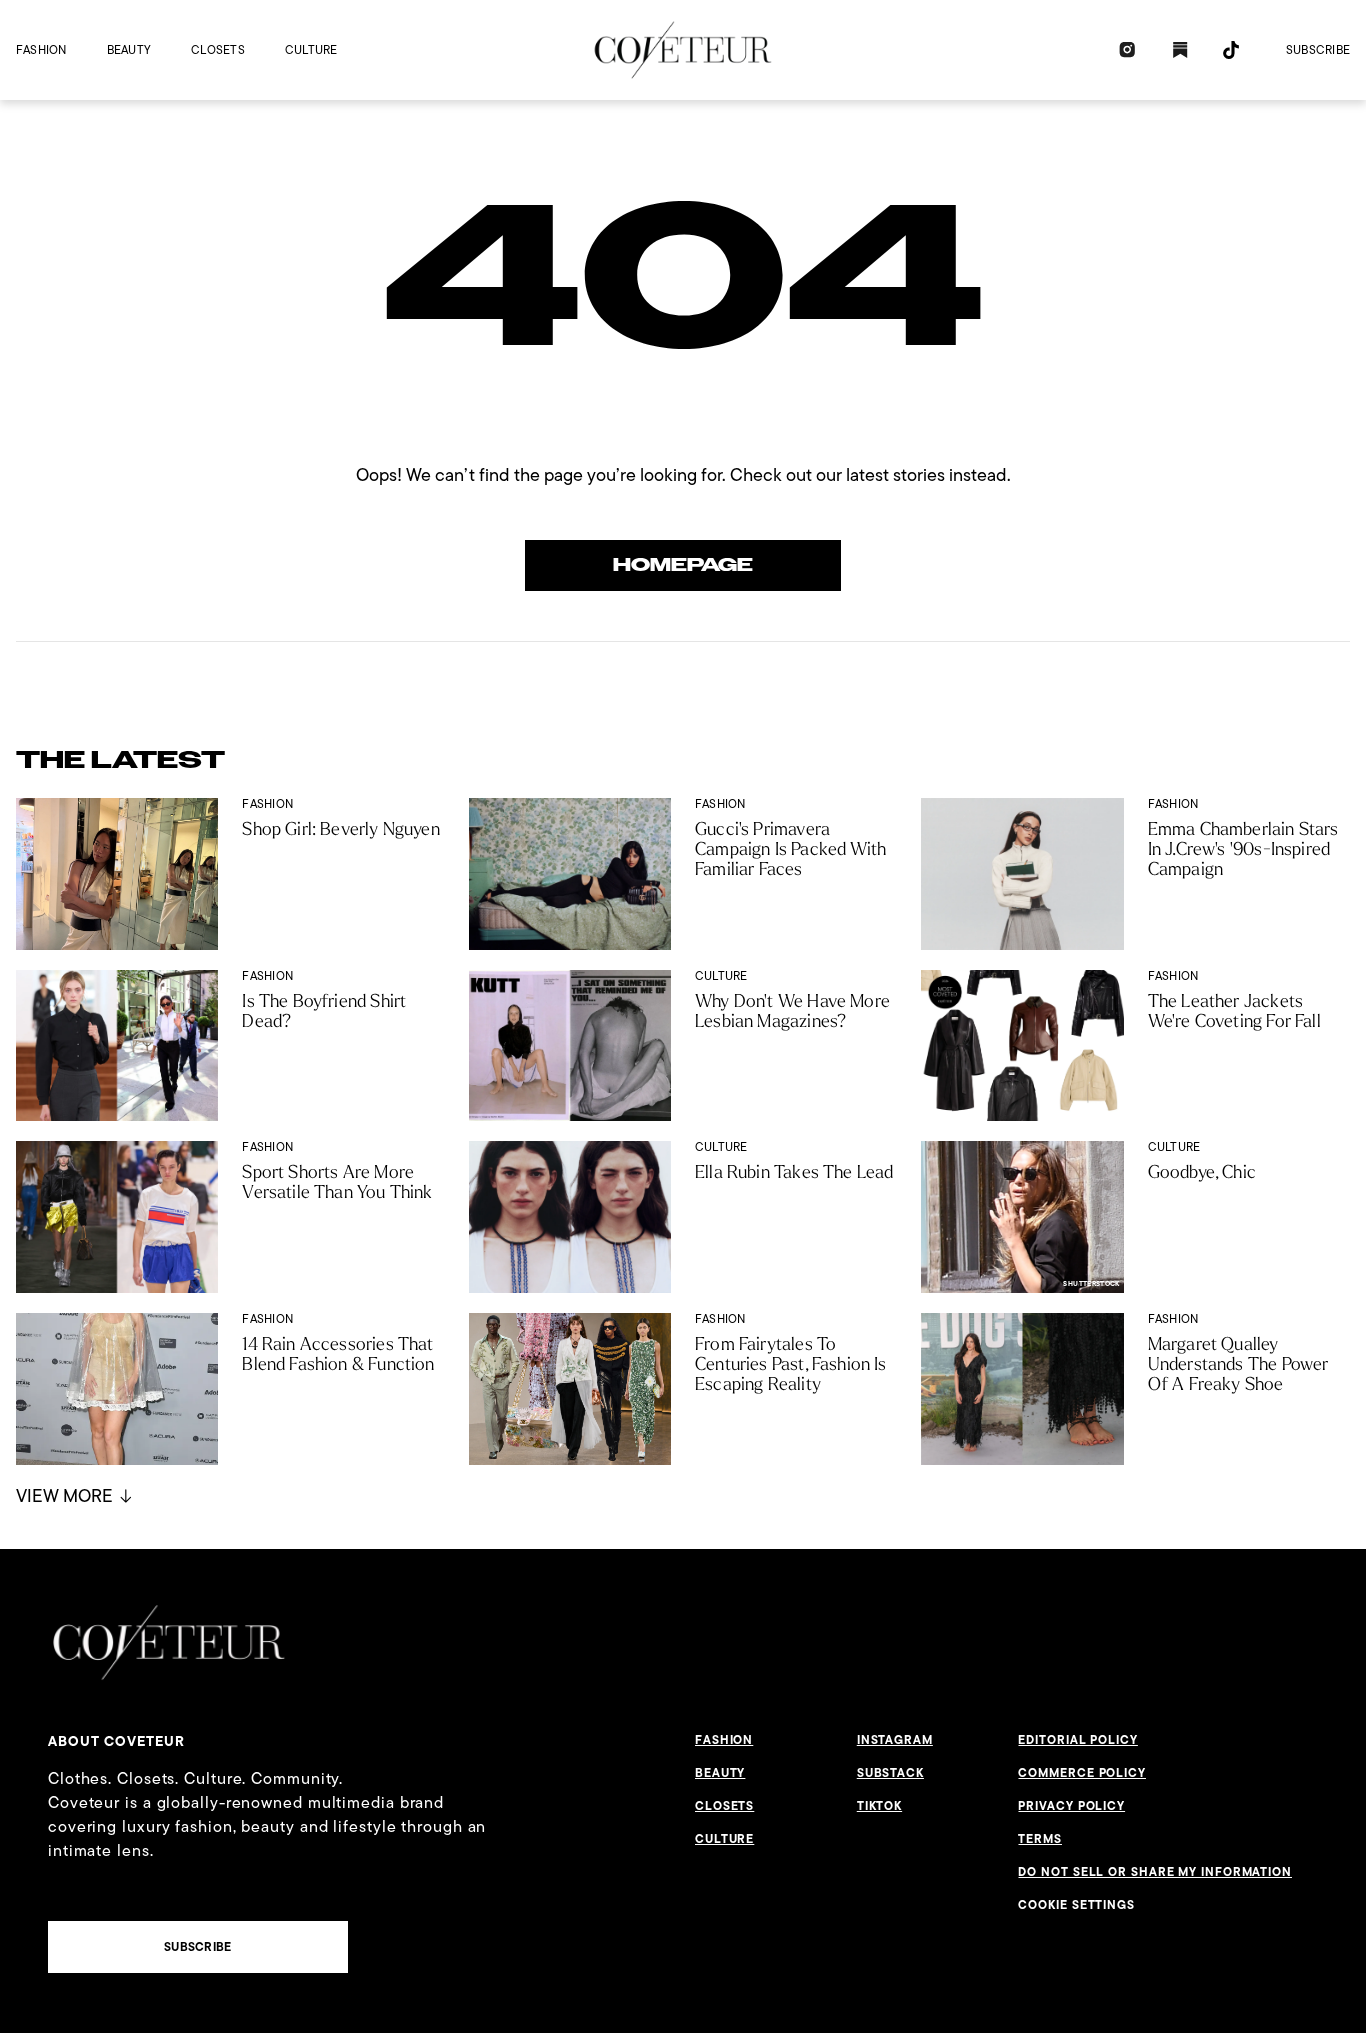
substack (890, 1773)
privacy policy (1071, 1806)
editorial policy (1077, 1740)
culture (311, 49)
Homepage (683, 565)
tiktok (879, 1806)
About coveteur (116, 1741)
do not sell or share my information (1155, 1872)
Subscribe (1318, 49)
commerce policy (1082, 1773)
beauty (129, 49)
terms (1040, 1839)
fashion (41, 49)
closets (218, 49)
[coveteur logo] (683, 50)
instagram (895, 1740)
